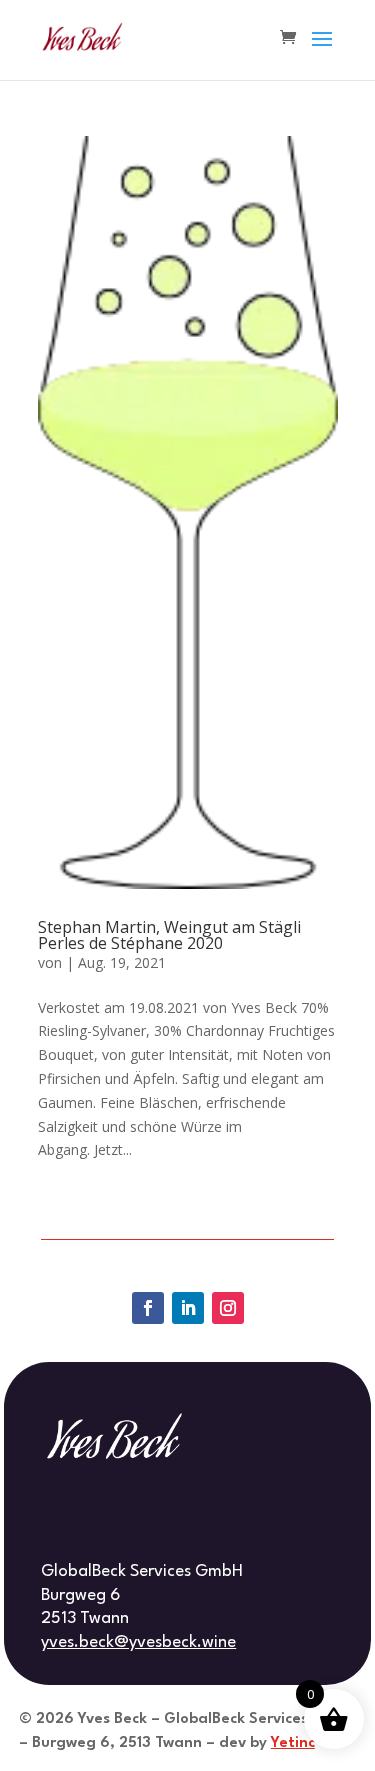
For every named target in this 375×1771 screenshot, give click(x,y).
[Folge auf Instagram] (228, 1308)
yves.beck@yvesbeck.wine (138, 1642)
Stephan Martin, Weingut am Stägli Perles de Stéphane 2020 (169, 935)
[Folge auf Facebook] (148, 1308)
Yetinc (293, 1743)
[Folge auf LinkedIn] (188, 1308)
